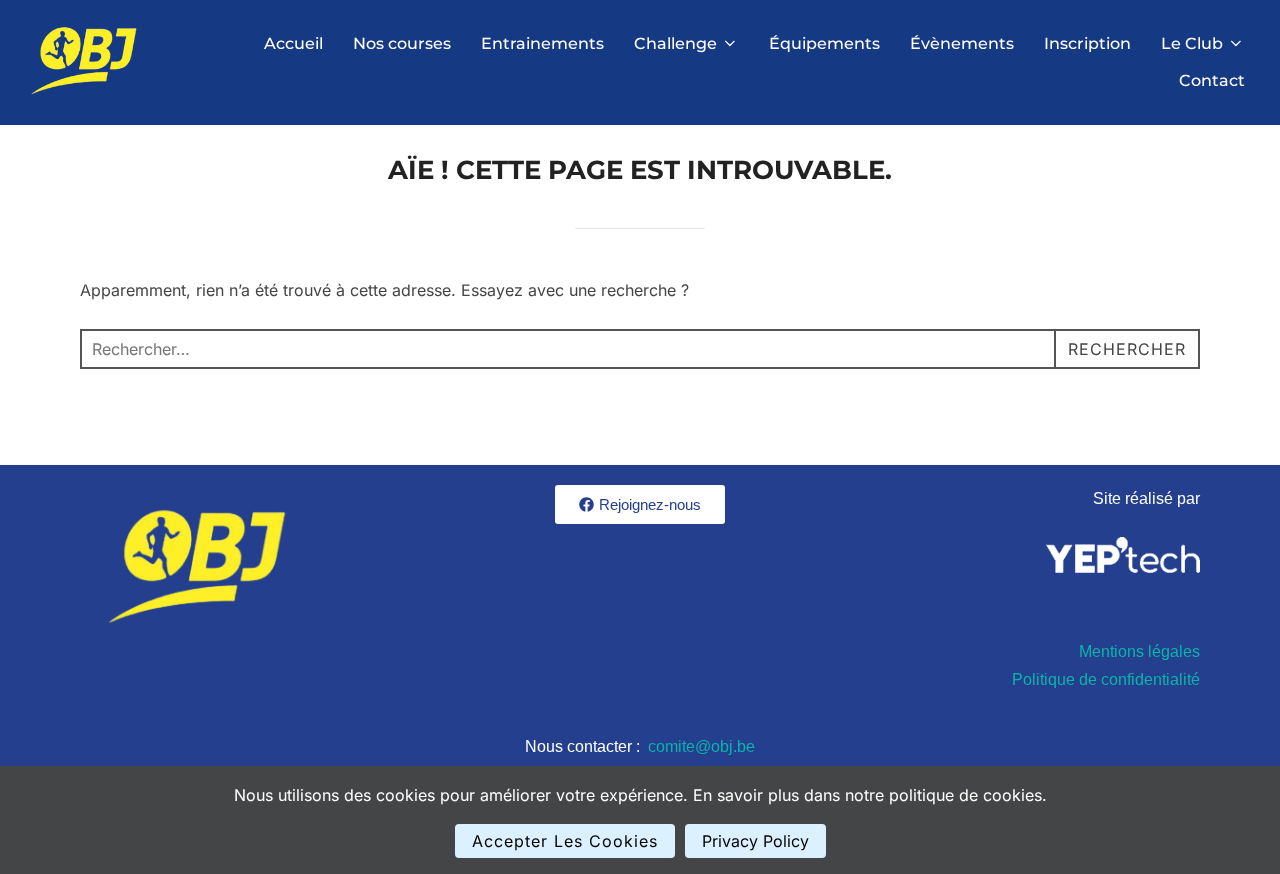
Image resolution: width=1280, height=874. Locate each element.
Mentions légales (1139, 651)
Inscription (1087, 43)
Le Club (1192, 43)
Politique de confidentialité (1106, 679)
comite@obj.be (701, 746)
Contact (1212, 80)
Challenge (675, 43)
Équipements (824, 43)
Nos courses (402, 43)
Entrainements (542, 43)
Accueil (293, 43)
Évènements (962, 43)
